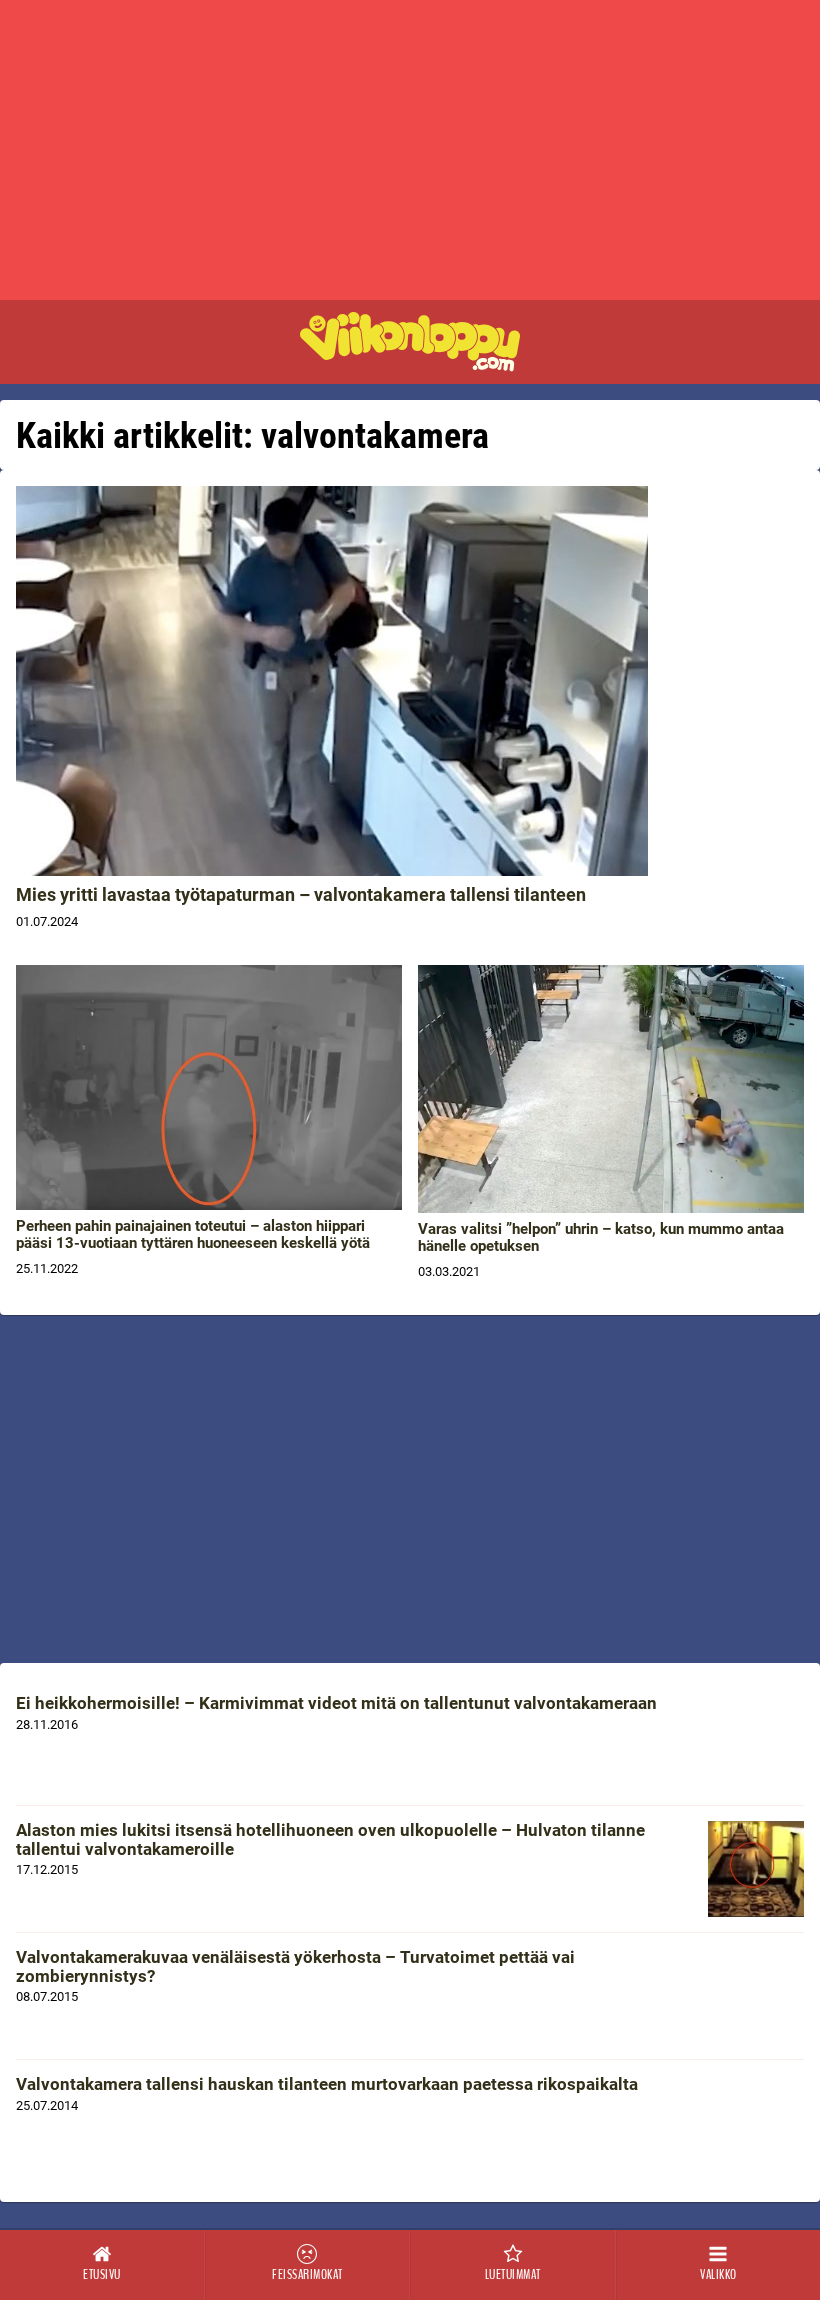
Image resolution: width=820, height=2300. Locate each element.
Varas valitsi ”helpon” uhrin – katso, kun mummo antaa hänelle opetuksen (601, 1237)
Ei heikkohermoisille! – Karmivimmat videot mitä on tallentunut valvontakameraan (336, 1703)
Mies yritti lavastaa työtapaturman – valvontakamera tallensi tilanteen (301, 894)
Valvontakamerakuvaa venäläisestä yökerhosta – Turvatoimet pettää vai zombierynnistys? (295, 1966)
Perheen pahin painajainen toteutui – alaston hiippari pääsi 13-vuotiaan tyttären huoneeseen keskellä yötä (193, 1234)
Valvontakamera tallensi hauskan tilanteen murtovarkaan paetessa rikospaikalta (327, 2084)
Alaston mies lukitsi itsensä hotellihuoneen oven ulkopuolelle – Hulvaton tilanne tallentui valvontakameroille (330, 1839)
